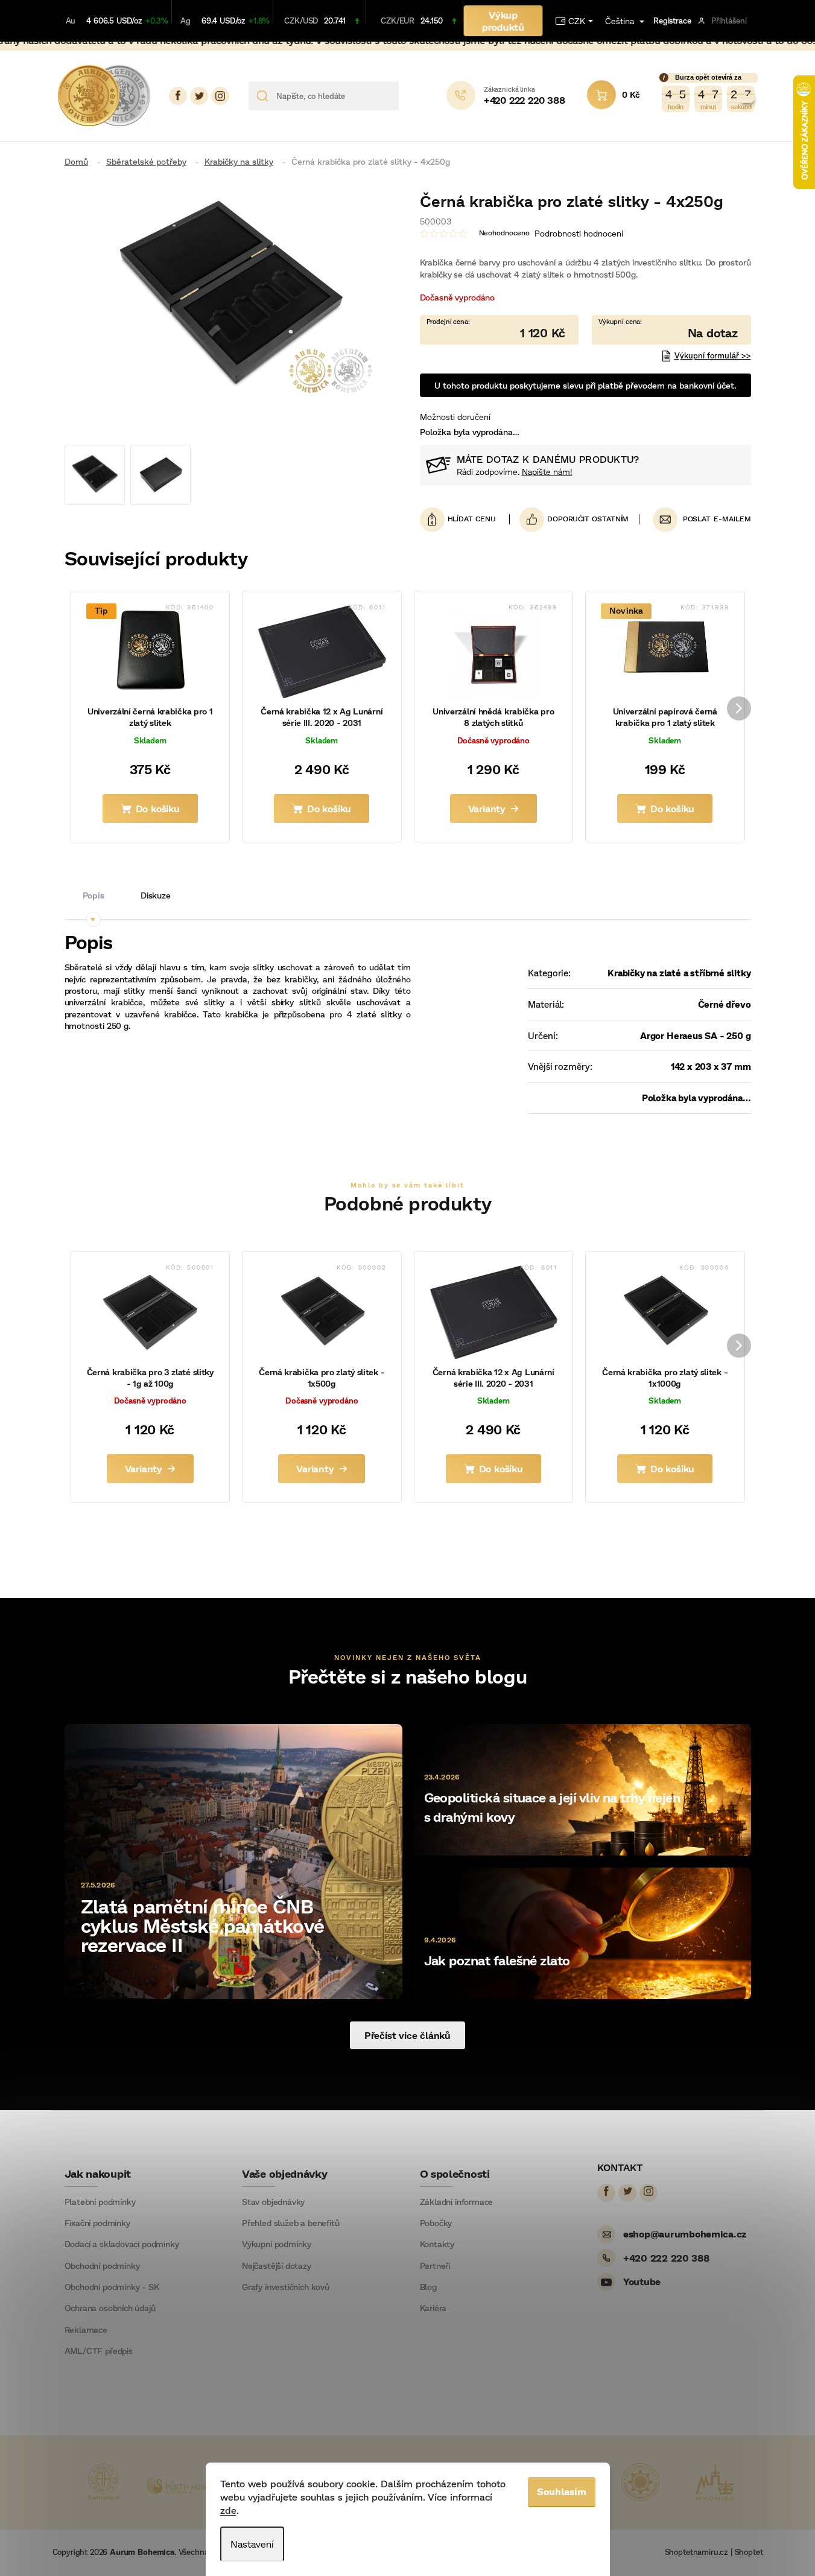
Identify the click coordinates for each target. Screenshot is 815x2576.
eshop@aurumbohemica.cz (685, 2234)
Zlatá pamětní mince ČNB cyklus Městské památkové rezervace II (203, 1925)
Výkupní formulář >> (713, 355)
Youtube (642, 2281)
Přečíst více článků (408, 2035)
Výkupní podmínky (277, 2244)
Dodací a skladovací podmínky (122, 2244)
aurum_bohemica (220, 96)
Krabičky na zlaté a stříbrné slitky (679, 973)
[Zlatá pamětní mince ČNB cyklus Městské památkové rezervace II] (233, 1860)
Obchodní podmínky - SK (112, 2287)
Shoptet (749, 2552)
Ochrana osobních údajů (110, 2308)
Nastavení (252, 2544)
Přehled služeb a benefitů (291, 2223)
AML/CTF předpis (99, 2351)
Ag (186, 21)
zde (228, 2510)
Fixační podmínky (97, 2223)
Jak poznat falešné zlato (497, 1960)
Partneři (435, 2266)
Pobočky (436, 2223)
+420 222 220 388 (666, 2258)
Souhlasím (562, 2491)
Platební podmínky (100, 2202)
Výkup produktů (503, 21)
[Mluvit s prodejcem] (671, 330)
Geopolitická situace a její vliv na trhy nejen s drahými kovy (552, 1807)
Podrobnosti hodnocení (579, 233)
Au (71, 21)
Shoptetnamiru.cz (696, 2552)
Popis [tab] (94, 895)
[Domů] (81, 161)
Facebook (178, 96)
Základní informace (457, 2202)
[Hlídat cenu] (465, 519)
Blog (428, 2287)
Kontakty (437, 2244)
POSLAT (697, 519)
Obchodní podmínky (102, 2266)
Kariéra (433, 2308)
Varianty (487, 808)
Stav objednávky (273, 2202)
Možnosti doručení (455, 417)
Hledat (412, 96)
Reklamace (86, 2330)
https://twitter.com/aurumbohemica (199, 96)
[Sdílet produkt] (574, 519)
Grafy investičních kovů (286, 2287)
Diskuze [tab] (156, 895)
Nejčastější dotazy (277, 2266)
